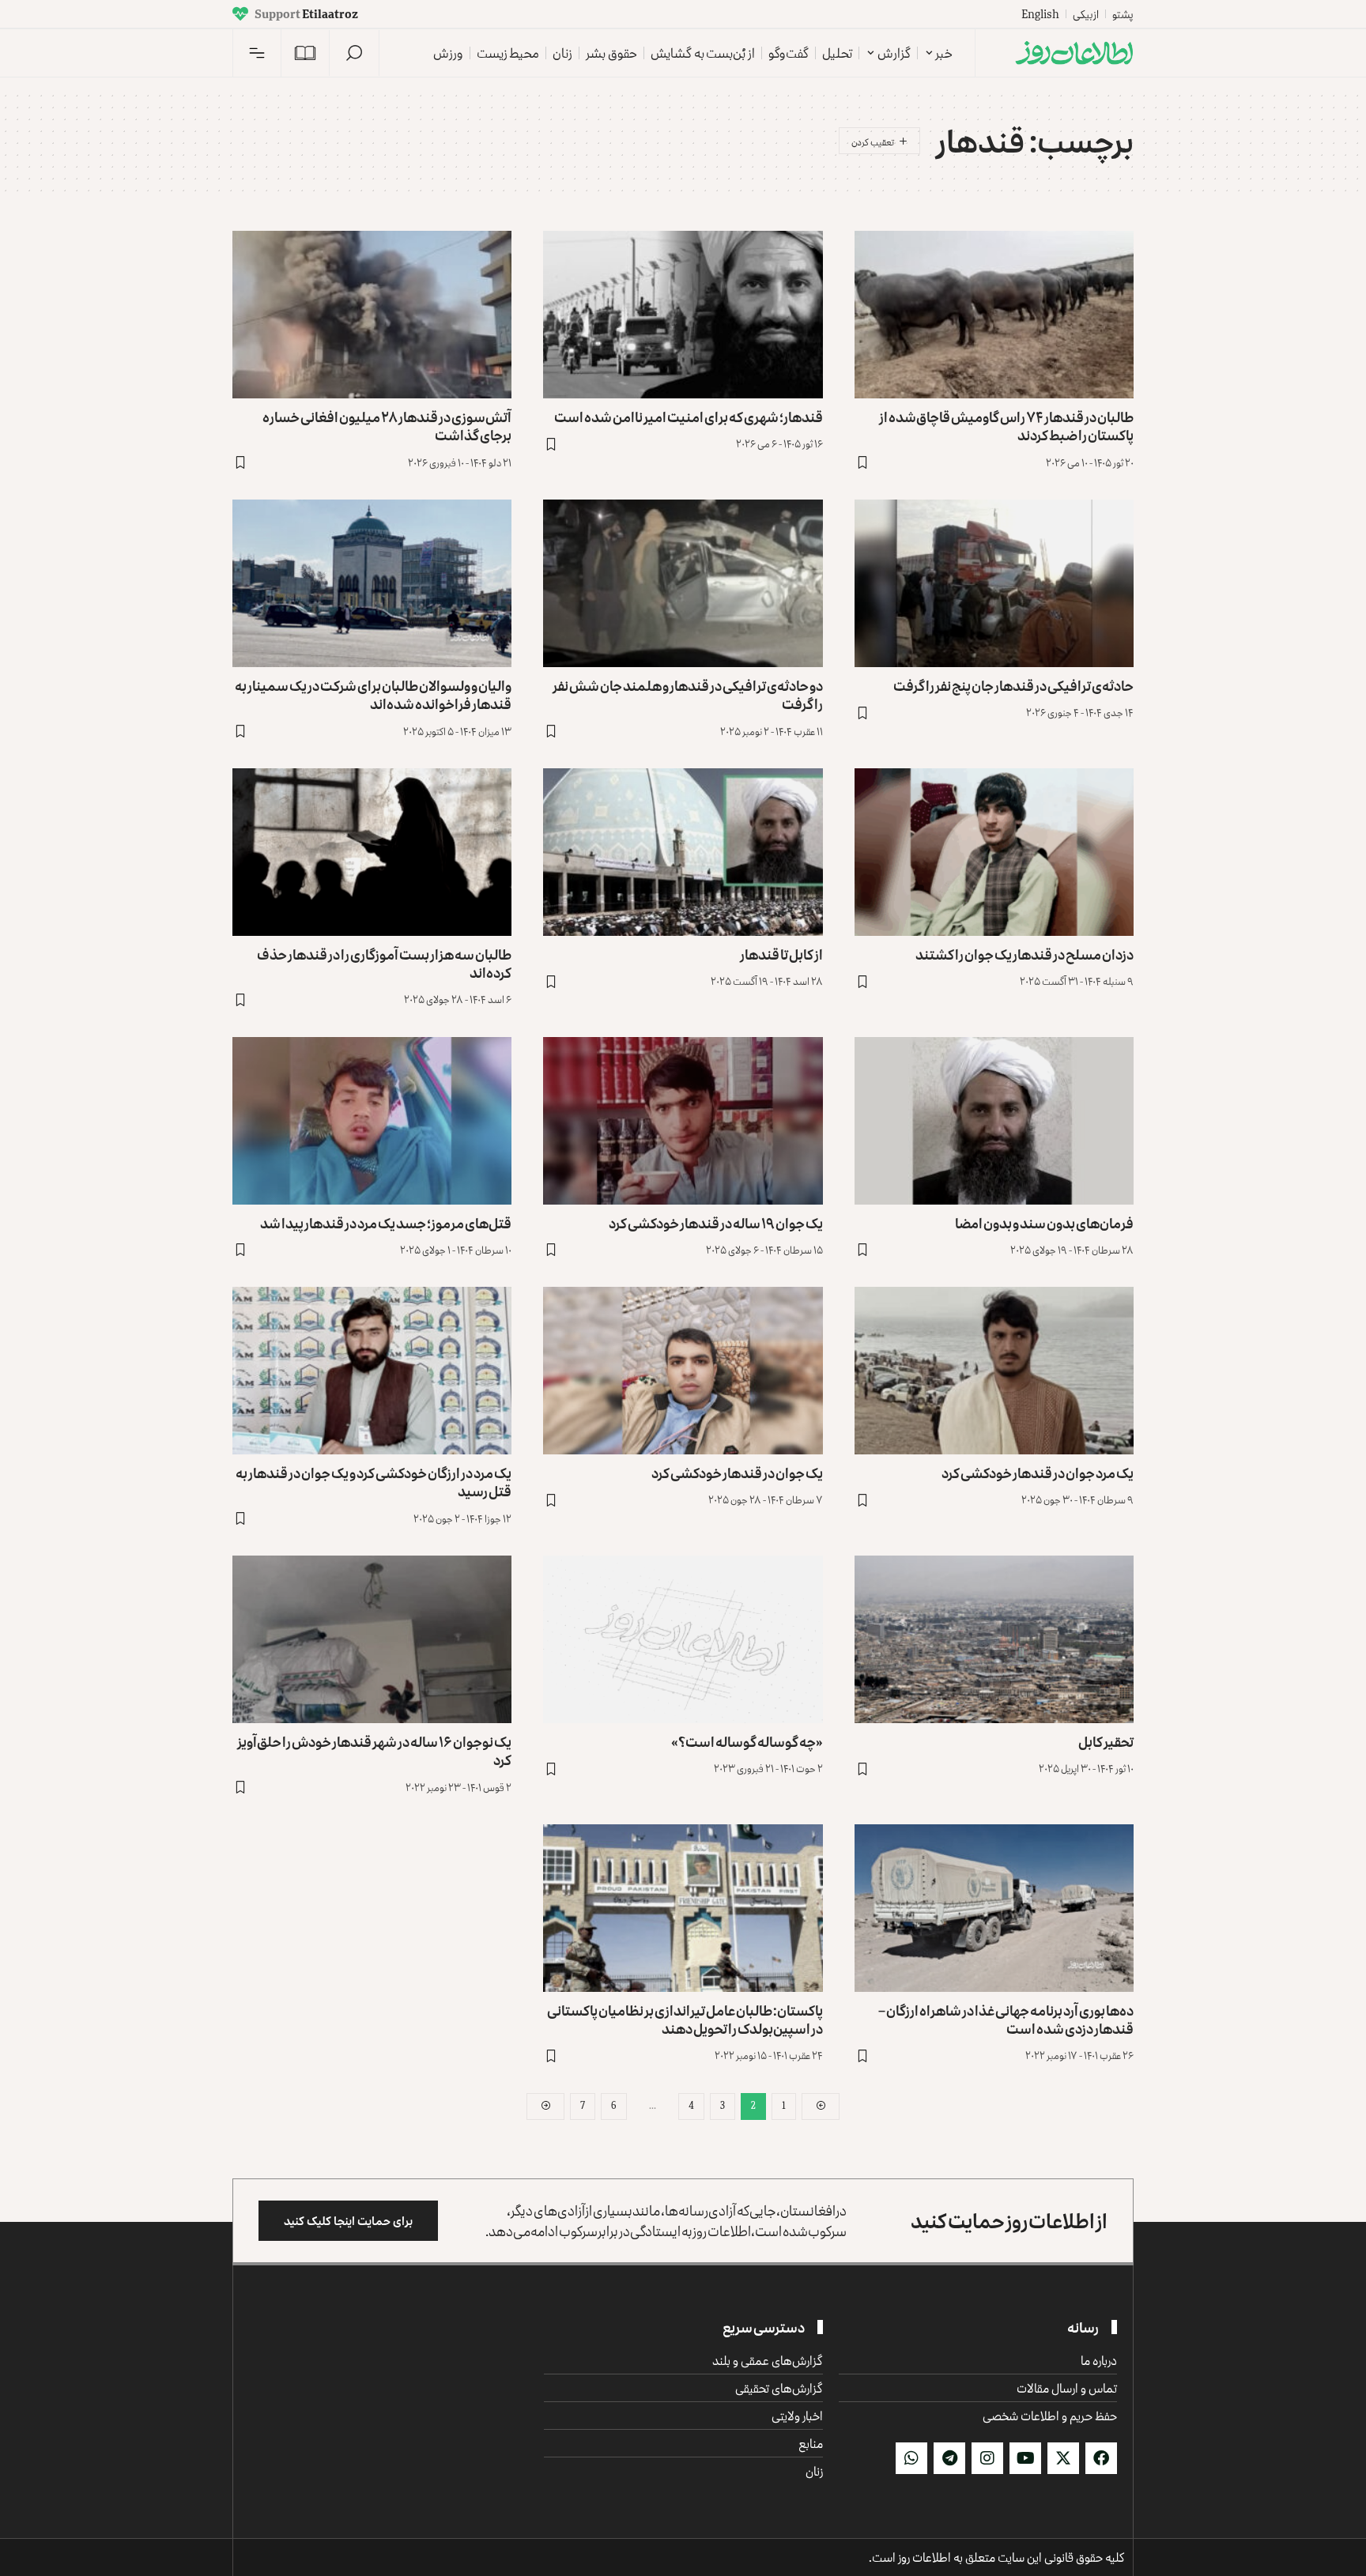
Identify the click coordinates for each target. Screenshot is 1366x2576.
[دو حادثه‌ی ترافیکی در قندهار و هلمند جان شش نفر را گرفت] (683, 583)
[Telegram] (949, 2458)
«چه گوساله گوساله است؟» (747, 1741)
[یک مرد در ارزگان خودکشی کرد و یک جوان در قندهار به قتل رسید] (372, 1371)
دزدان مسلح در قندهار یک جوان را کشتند (1024, 954)
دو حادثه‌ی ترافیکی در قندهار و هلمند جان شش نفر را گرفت (688, 694)
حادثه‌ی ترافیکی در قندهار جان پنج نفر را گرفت (1013, 685)
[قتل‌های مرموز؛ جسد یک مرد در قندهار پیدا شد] (372, 1121)
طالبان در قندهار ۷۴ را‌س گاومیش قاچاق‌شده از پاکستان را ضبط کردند (1006, 426)
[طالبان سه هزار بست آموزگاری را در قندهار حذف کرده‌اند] (372, 852)
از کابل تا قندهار (781, 954)
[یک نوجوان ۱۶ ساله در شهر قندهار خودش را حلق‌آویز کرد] (372, 1639)
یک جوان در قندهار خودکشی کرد (737, 1473)
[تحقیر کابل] (994, 1639)
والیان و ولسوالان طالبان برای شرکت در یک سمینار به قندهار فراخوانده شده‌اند (373, 694)
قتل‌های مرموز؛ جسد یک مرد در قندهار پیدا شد (386, 1223)
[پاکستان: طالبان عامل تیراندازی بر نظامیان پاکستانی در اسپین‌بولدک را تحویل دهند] (683, 1908)
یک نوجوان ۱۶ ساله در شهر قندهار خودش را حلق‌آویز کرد (374, 1750)
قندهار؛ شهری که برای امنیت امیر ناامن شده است (689, 417)
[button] (354, 53)
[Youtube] (1025, 2458)
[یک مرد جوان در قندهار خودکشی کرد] (994, 1371)
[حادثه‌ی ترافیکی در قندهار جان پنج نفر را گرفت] (994, 583)
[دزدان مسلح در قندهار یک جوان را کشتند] (994, 852)
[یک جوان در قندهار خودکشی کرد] (683, 1371)
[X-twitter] (1063, 2458)
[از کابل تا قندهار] (683, 852)
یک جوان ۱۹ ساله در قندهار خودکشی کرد (716, 1223)
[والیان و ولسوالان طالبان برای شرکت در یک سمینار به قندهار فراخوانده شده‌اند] (372, 583)
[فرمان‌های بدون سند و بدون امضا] (994, 1121)
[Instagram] (987, 2458)
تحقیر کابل (1106, 1741)
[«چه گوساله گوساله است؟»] (683, 1639)
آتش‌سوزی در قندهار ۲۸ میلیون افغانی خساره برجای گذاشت (387, 426)
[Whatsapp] (911, 2458)
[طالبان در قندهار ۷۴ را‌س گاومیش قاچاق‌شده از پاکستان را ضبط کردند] (994, 315)
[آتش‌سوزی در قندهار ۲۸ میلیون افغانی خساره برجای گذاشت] (372, 315)
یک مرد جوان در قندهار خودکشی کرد (1038, 1473)
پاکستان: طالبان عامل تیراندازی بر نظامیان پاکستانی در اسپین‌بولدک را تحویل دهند (685, 2019)
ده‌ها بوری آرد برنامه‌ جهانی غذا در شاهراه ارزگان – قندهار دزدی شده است (1006, 2019)
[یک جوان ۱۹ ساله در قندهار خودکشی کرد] (683, 1121)
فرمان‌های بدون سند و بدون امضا (1044, 1223)
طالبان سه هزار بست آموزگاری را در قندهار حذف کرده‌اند (384, 963)
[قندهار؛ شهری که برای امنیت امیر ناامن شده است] (683, 315)
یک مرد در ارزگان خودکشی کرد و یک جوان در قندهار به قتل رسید (374, 1482)
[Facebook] (1101, 2458)
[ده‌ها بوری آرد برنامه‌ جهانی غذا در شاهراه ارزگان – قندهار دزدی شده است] (994, 1908)
